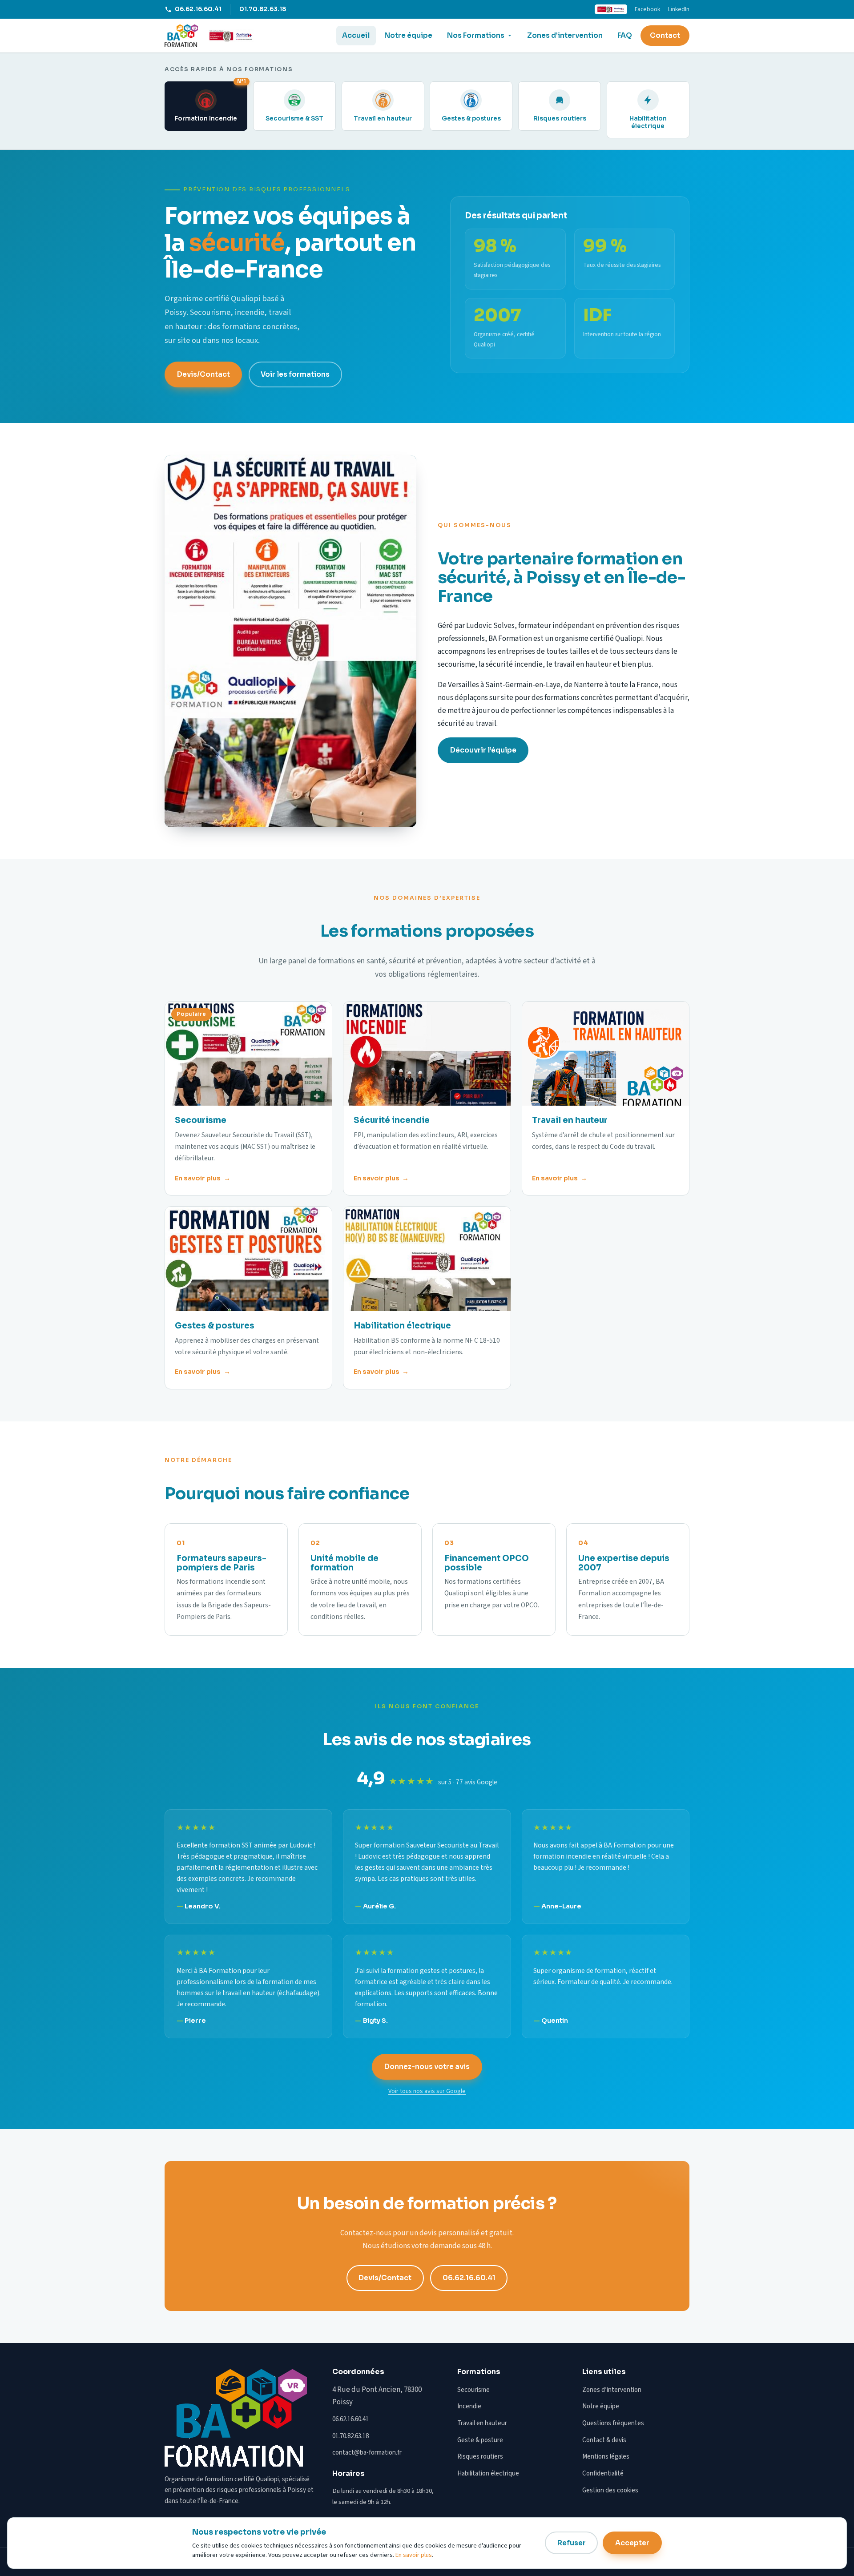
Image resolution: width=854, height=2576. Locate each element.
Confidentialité (603, 2473)
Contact (665, 36)
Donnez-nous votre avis (427, 2067)
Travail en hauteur (482, 2423)
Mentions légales (606, 2457)
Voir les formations (295, 374)
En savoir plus (198, 1178)
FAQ (625, 36)
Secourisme (473, 2390)
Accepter (632, 2543)
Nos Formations (476, 36)
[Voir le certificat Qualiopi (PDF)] (231, 36)
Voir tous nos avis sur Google (427, 2091)
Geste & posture (480, 2440)
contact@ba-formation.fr (367, 2453)
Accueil (356, 36)
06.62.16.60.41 (198, 9)
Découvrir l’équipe (483, 750)
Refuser (572, 2543)
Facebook (647, 9)
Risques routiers (480, 2457)
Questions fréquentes (613, 2423)
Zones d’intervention (565, 36)
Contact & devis (604, 2440)
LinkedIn (679, 9)
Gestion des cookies (610, 2490)
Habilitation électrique (488, 2473)
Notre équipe (408, 36)
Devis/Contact (203, 374)
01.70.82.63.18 (263, 9)
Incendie (469, 2406)
